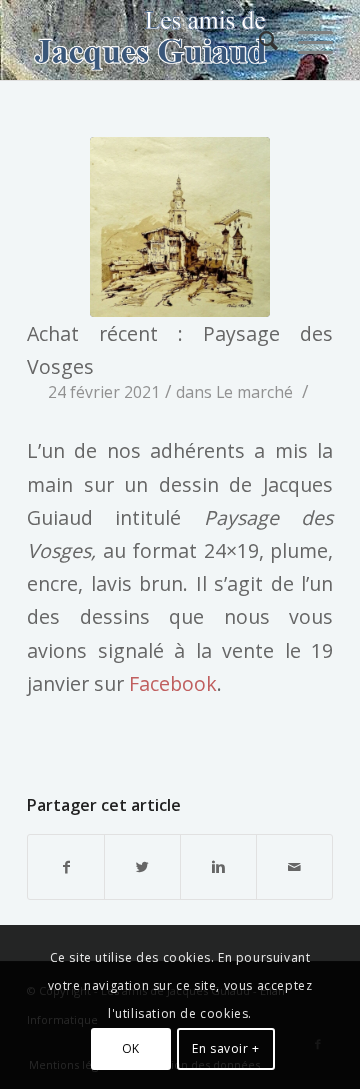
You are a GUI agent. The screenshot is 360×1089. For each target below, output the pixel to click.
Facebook (173, 683)
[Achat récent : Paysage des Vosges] (180, 227)
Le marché (254, 392)
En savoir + (226, 1048)
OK (131, 1048)
